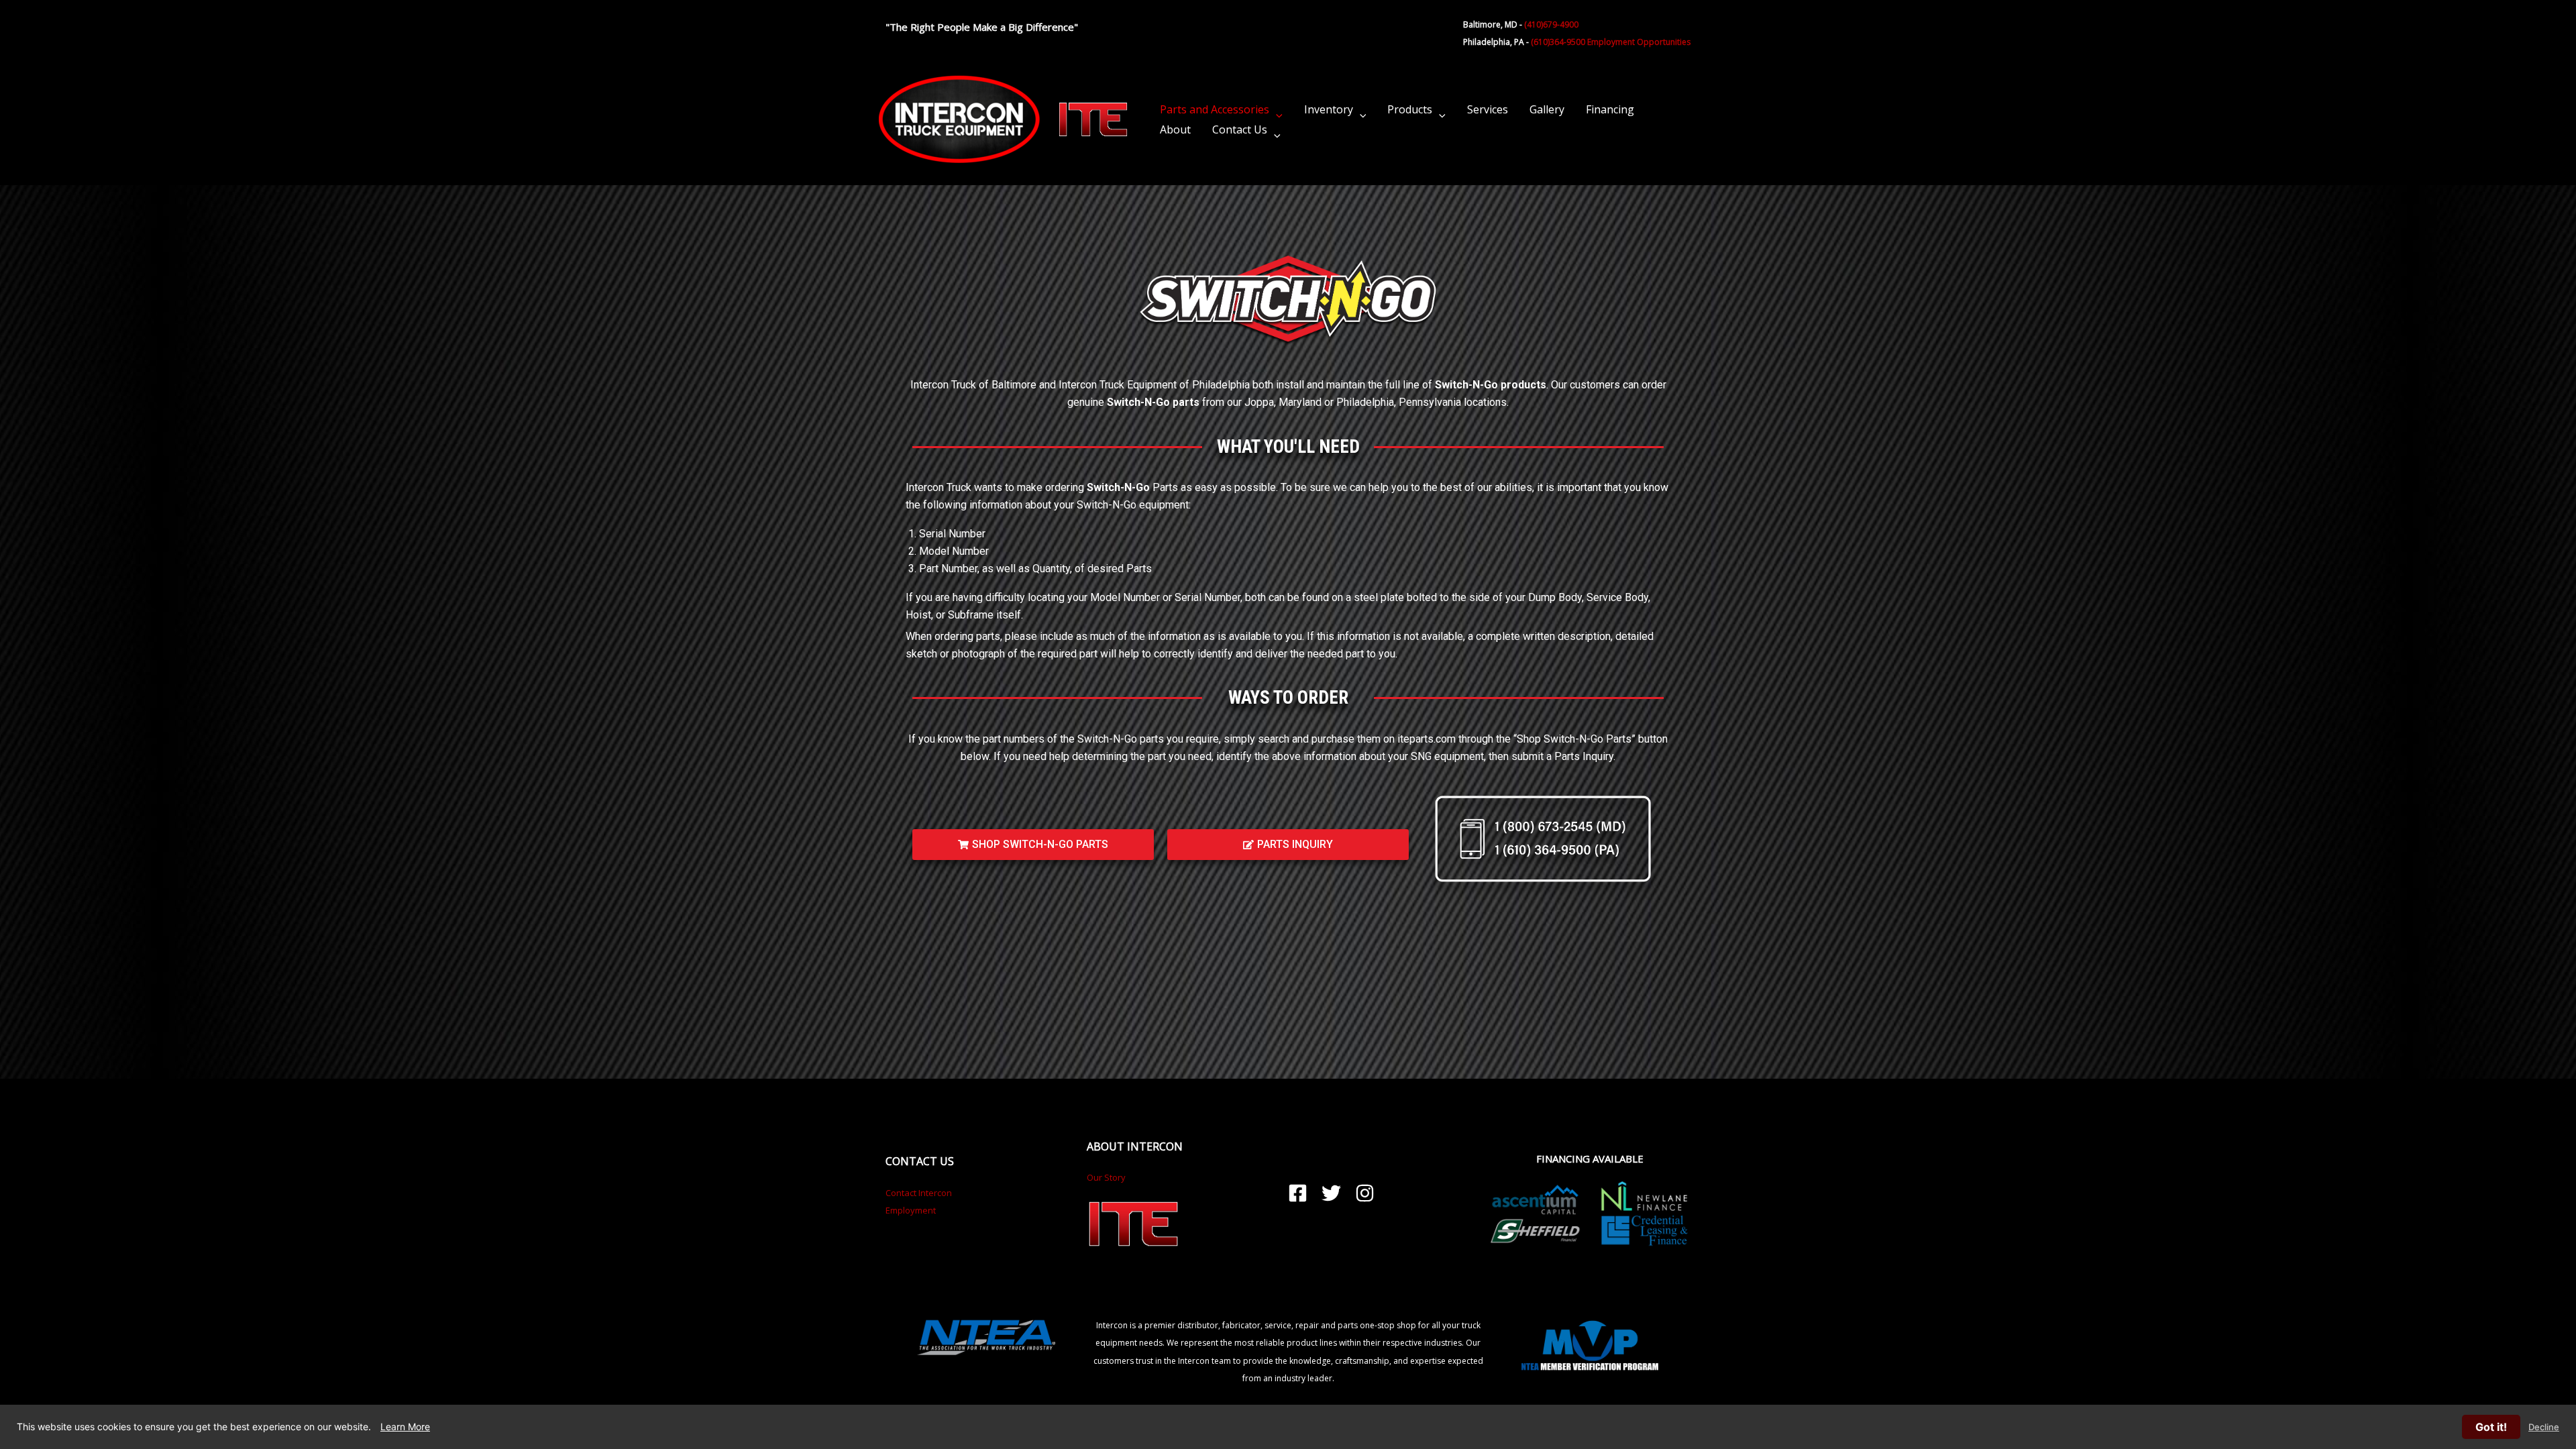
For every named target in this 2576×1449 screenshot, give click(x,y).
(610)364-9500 (1558, 42)
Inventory (1329, 109)
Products (1410, 109)
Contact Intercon (919, 1193)
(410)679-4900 (1551, 24)
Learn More (405, 1427)
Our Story (1106, 1177)
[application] (1276, 109)
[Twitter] (1331, 1193)
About (1175, 129)
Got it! (2491, 1427)
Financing (1610, 109)
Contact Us (1240, 129)
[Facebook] (1298, 1193)
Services (1488, 109)
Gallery (1547, 109)
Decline (2544, 1427)
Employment (911, 1210)
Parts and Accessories (1215, 109)
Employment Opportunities (1639, 42)
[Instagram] (1365, 1193)
